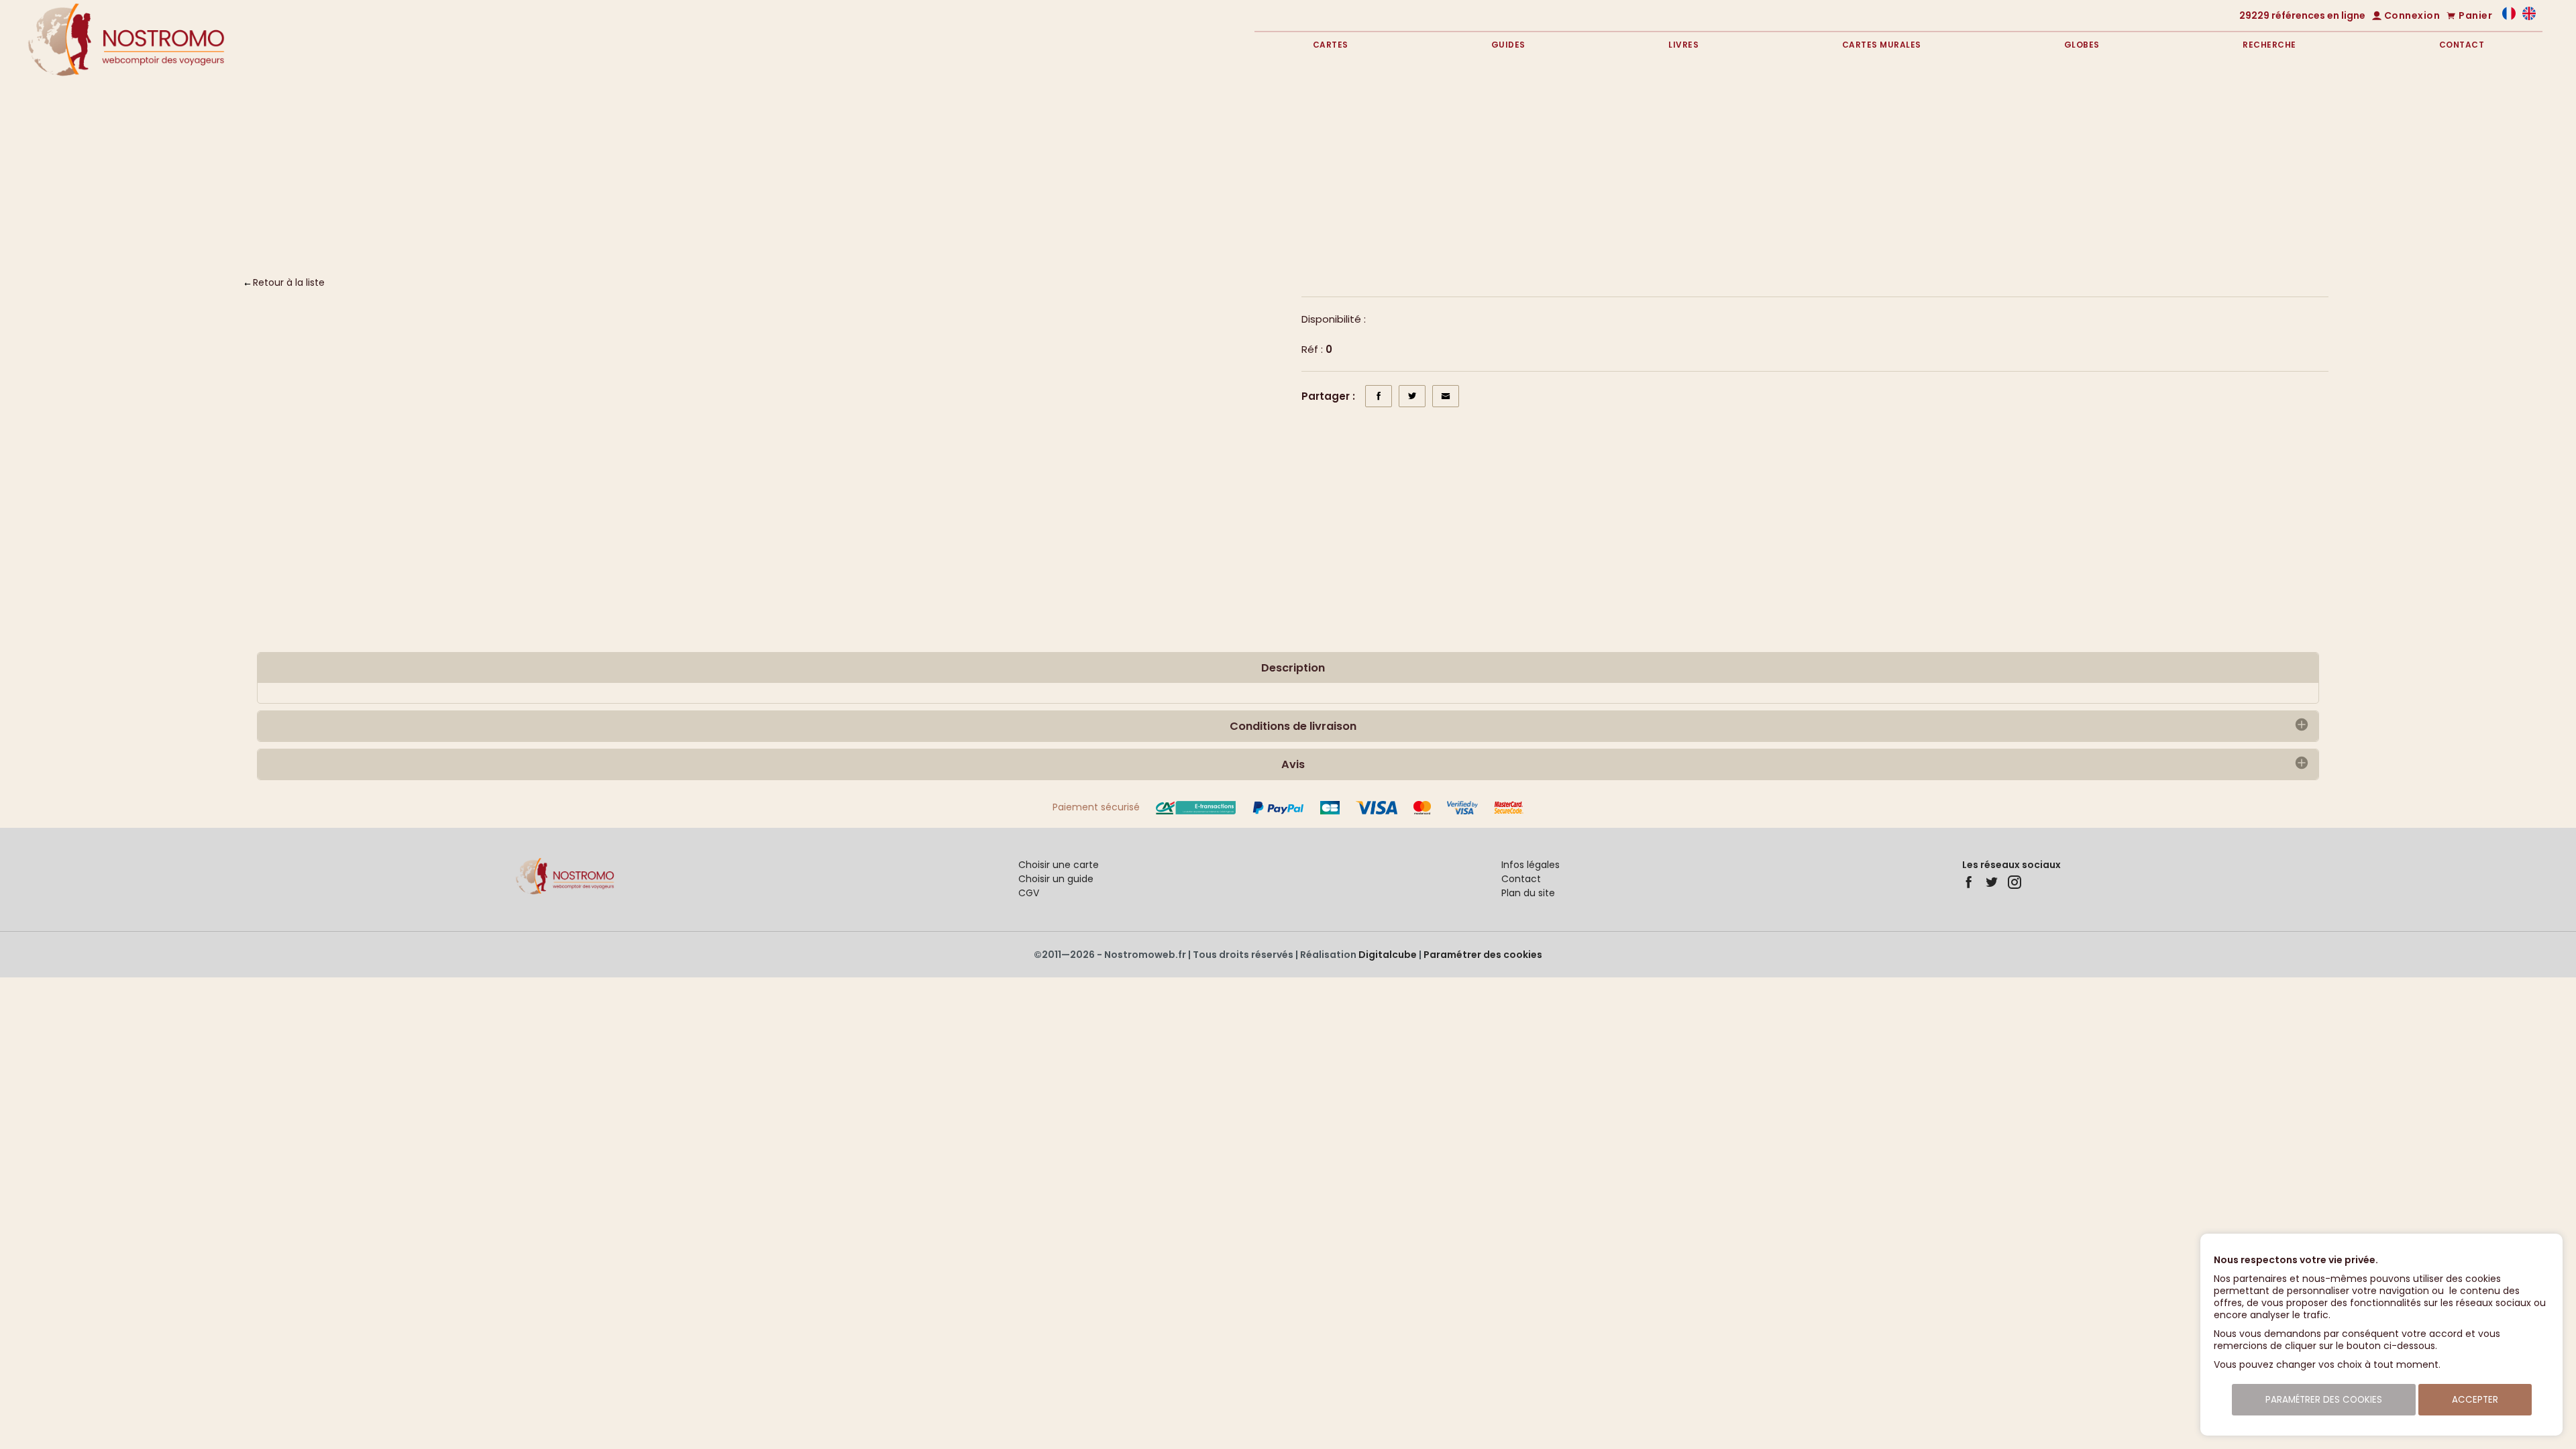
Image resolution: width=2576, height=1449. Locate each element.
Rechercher (2433, 190)
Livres (1683, 45)
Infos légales (1531, 865)
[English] (2529, 17)
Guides (1508, 45)
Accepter (2475, 1400)
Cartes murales (1882, 45)
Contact (2462, 45)
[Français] (2509, 17)
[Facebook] (1969, 882)
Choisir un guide (1056, 879)
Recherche (2269, 45)
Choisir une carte (1059, 865)
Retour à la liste (289, 282)
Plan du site (1528, 893)
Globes (2082, 45)
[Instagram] (2015, 882)
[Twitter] (1992, 882)
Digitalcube (1388, 955)
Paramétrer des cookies (1483, 955)
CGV (1029, 893)
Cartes (1331, 45)
